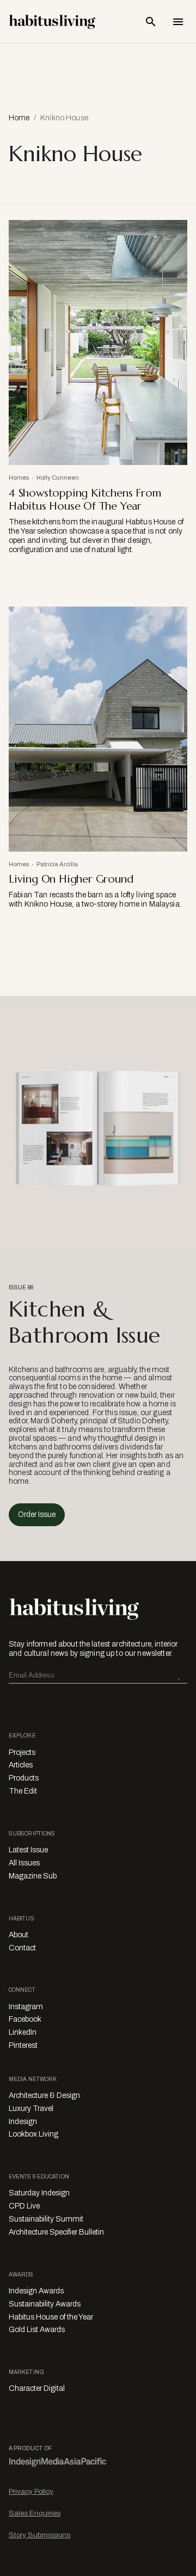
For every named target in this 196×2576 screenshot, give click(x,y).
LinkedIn (23, 2032)
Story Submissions (39, 2535)
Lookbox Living (33, 2134)
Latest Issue (28, 1850)
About (19, 1935)
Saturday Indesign (39, 2193)
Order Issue (37, 1515)
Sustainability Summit (46, 2219)
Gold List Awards (37, 2330)
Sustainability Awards (45, 2304)
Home (19, 118)
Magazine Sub (33, 1876)
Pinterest (23, 2045)
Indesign (23, 2122)
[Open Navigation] (178, 22)
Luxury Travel (31, 2109)
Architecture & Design (44, 2095)
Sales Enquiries (35, 2513)
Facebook (25, 2019)
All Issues (24, 1863)
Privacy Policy (31, 2491)
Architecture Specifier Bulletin (56, 2232)
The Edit (23, 1791)
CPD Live (24, 2206)
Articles (21, 1765)
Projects (22, 1752)
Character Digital (37, 2388)
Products (24, 1778)
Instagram (26, 2007)
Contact (22, 1948)
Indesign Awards (36, 2291)
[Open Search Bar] (151, 22)
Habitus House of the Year (51, 2317)
